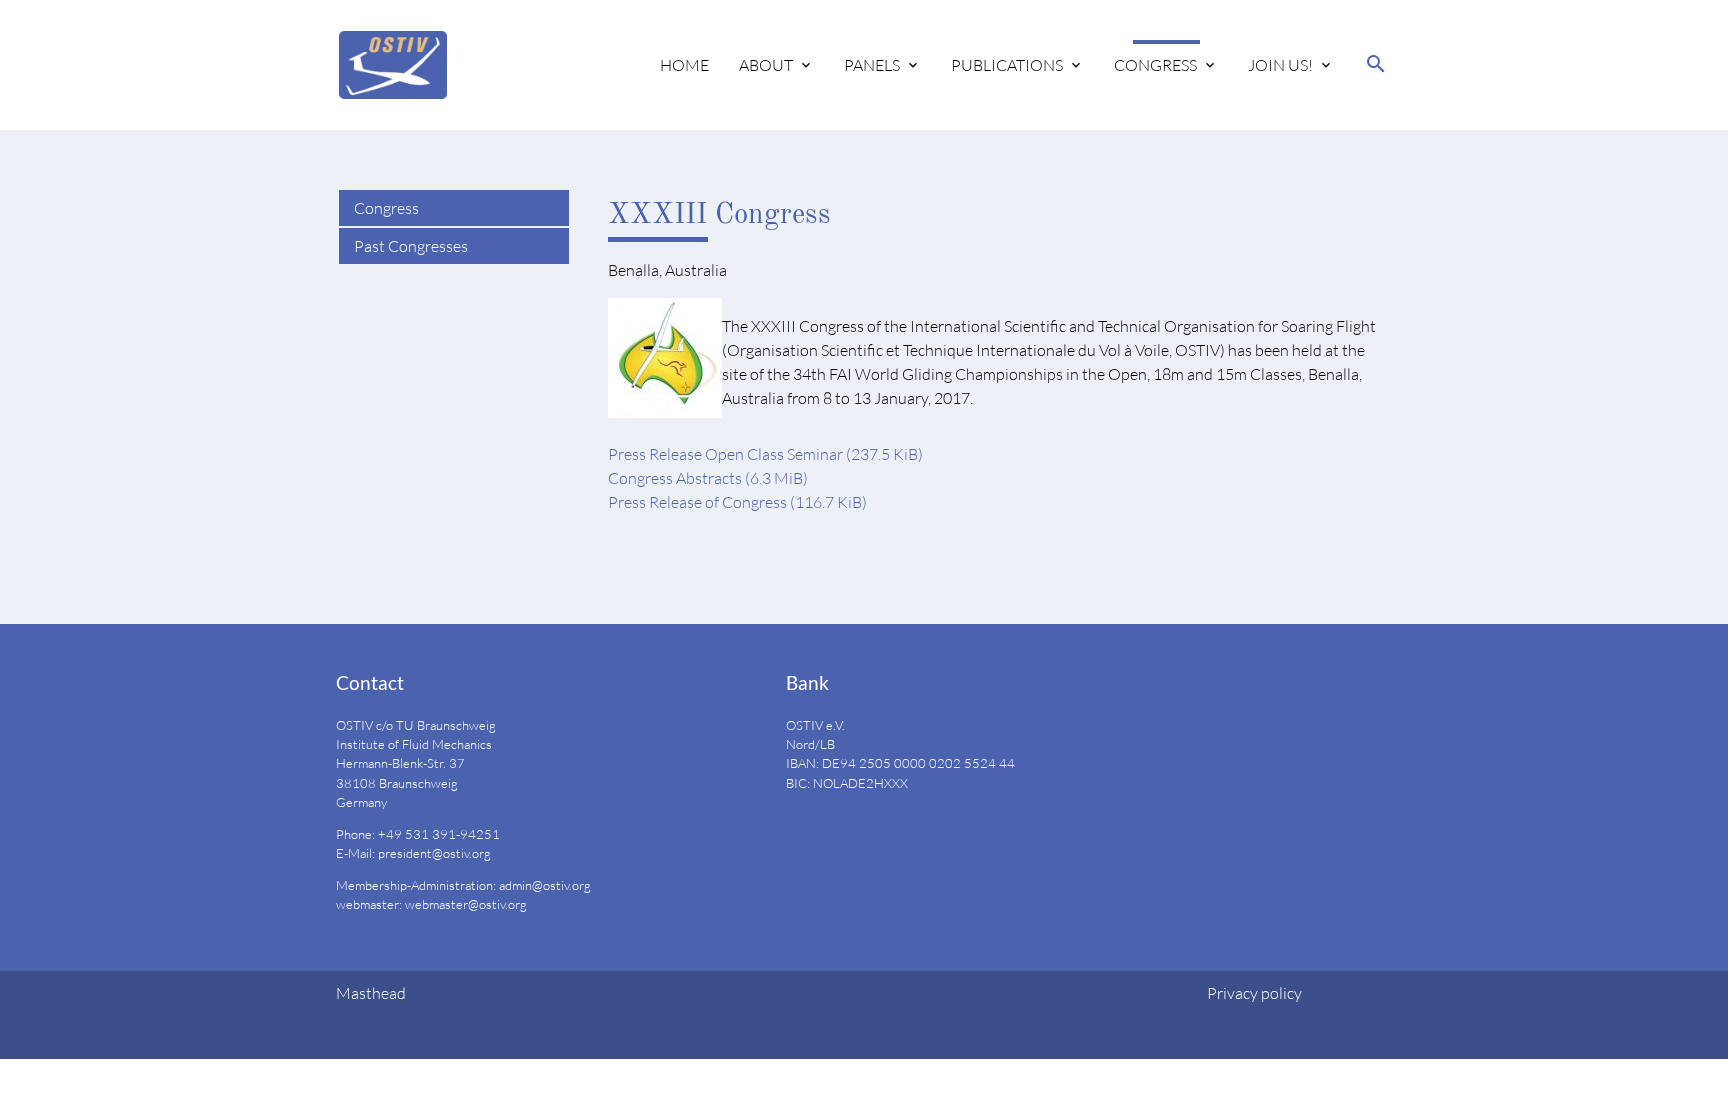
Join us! (1280, 65)
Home (684, 65)
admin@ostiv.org (545, 885)
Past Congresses (411, 246)
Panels (872, 65)
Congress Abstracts (708, 478)
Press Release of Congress (737, 502)
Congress (1155, 65)
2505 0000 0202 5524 (927, 763)
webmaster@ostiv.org (466, 904)
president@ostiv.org (434, 853)
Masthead (371, 993)
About (766, 65)
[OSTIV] (393, 65)
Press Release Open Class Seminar (765, 454)
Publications (1007, 65)
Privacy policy (1254, 993)
